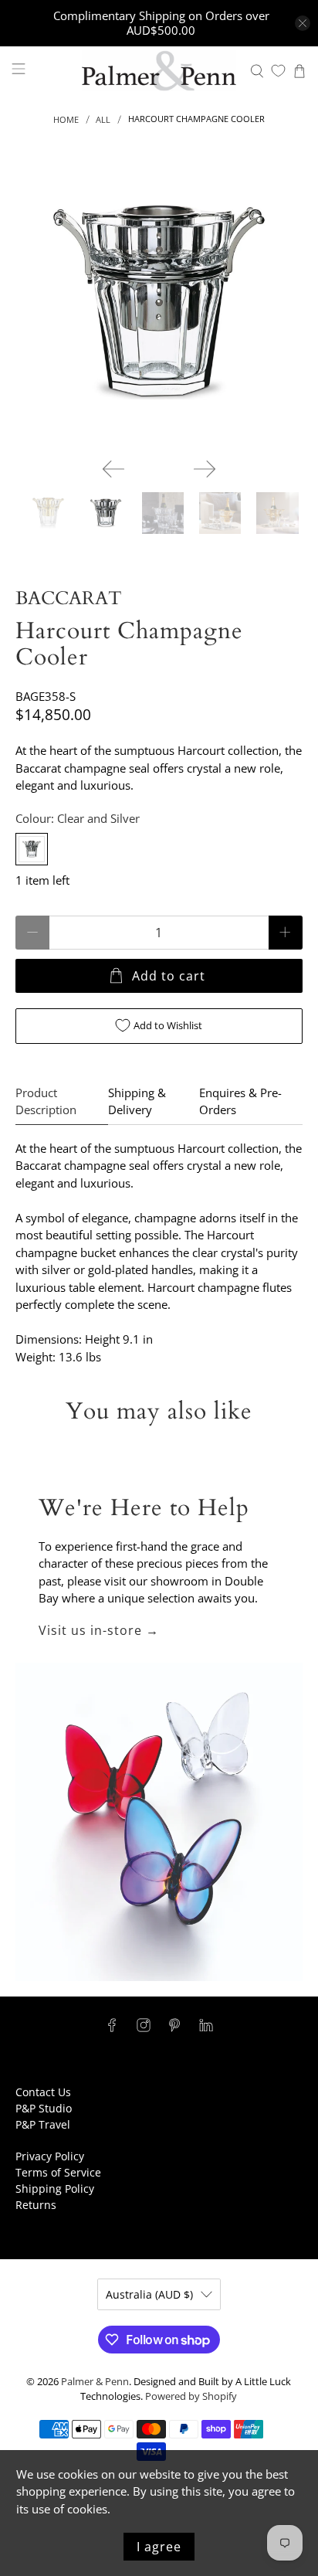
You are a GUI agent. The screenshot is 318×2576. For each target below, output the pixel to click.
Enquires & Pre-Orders (240, 1101)
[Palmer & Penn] (159, 71)
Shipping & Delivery (137, 1101)
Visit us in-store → (99, 1630)
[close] (303, 23)
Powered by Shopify (191, 2396)
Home (66, 119)
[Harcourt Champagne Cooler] (159, 302)
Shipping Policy (55, 2189)
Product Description (46, 1101)
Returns (36, 2205)
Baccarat (69, 598)
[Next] (205, 469)
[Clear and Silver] (32, 849)
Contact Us (43, 2092)
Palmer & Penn (95, 2382)
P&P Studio (44, 2108)
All (103, 119)
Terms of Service (58, 2172)
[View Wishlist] (278, 71)
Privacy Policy (50, 2156)
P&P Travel (43, 2124)
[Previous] (113, 469)
